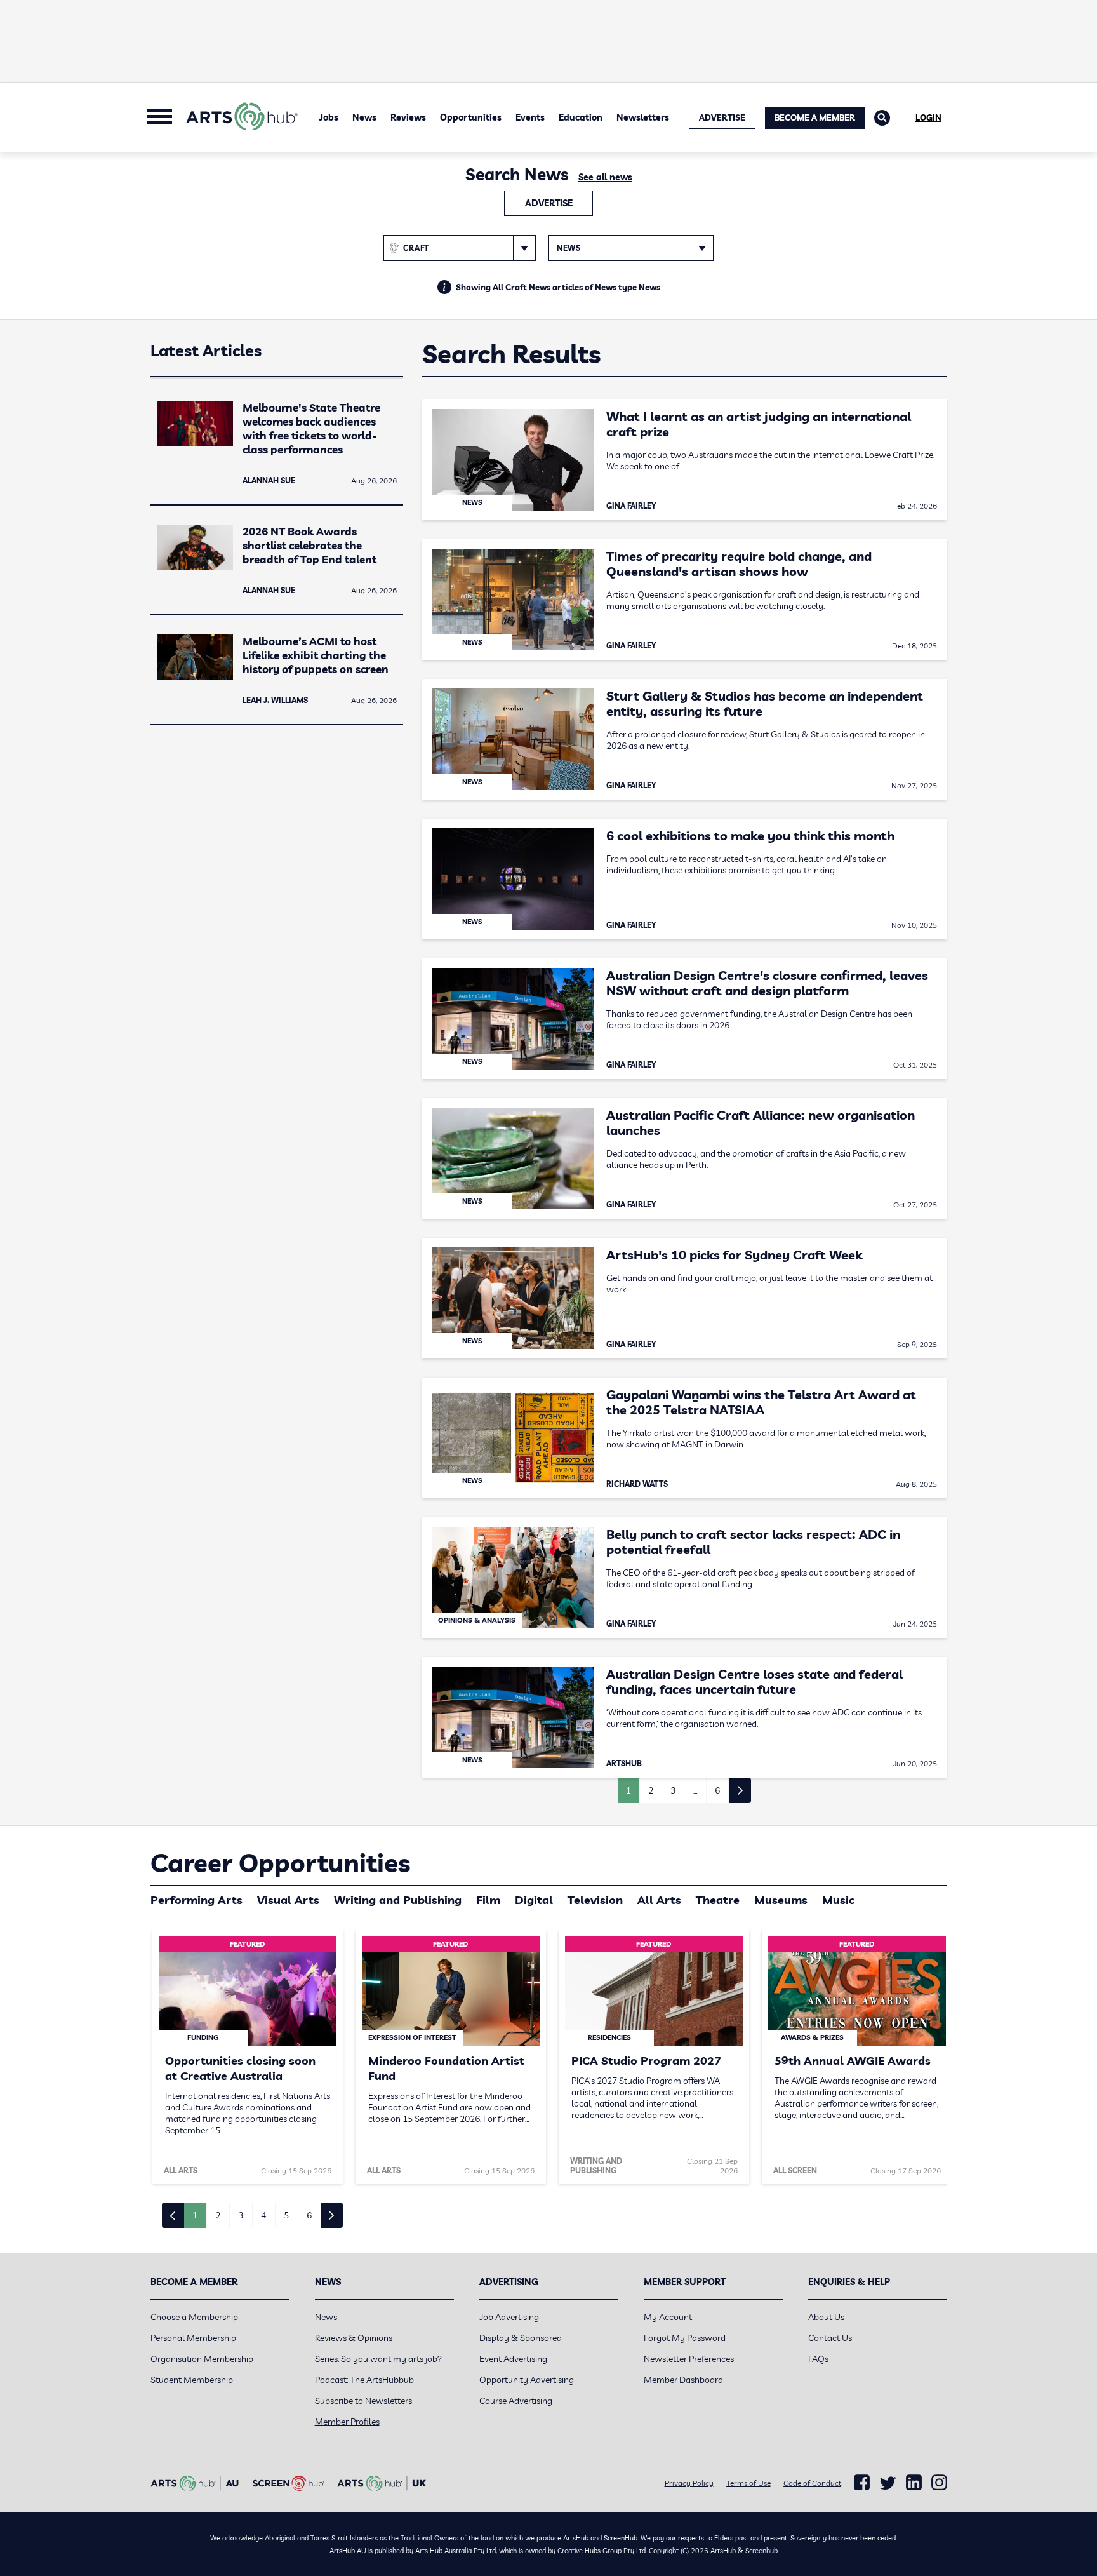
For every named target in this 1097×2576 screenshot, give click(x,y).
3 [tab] (241, 2215)
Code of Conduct (812, 2483)
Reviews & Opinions (354, 2338)
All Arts (659, 1900)
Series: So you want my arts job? (378, 2359)
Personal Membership (193, 2338)
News (364, 117)
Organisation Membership (202, 2359)
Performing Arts (196, 1900)
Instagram (939, 2483)
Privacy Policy (689, 2483)
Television (595, 1900)
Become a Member (815, 117)
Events (530, 117)
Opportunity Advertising (527, 2380)
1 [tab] (195, 2215)
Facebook (862, 2483)
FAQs (818, 2359)
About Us (826, 2317)
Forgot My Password (685, 2338)
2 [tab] (218, 2215)
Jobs (329, 117)
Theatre (718, 1900)
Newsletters (643, 117)
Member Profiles (347, 2422)
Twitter (888, 2483)
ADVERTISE (722, 117)
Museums (781, 1900)
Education (581, 117)
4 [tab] (263, 2215)
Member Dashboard (683, 2380)
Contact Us (830, 2338)
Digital (534, 1900)
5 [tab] (286, 2215)
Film (488, 1900)
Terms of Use (748, 2483)
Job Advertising (509, 2317)
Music (838, 1900)
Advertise (549, 203)
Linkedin (914, 2483)
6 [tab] (309, 2215)
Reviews (408, 117)
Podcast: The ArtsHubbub (364, 2380)
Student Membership (192, 2380)
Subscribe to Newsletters (363, 2401)
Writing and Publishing (398, 1900)
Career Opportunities (280, 1863)
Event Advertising (513, 2359)
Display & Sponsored (521, 2338)
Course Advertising (516, 2401)
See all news (605, 177)
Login (928, 117)
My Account (668, 2317)
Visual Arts (288, 1900)
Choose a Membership (194, 2317)
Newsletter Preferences (689, 2359)
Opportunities (471, 117)
